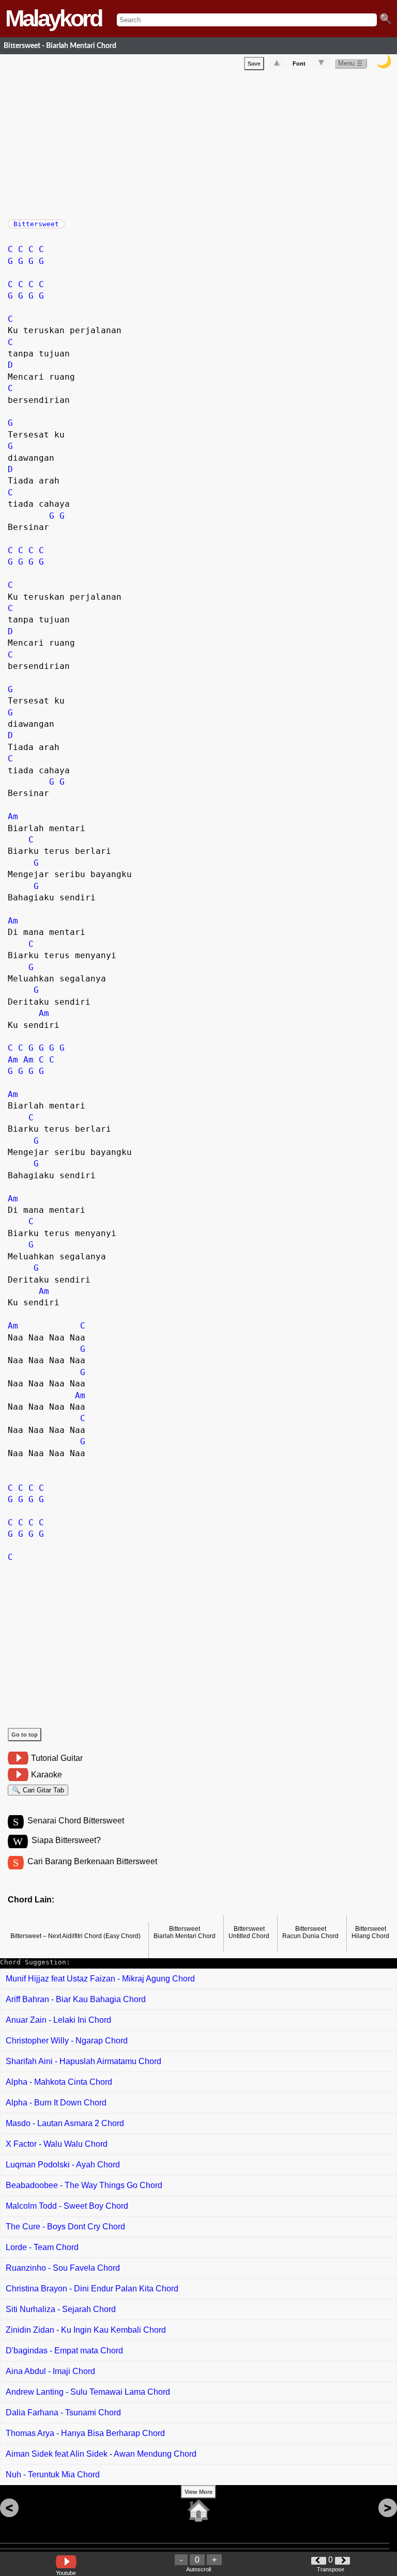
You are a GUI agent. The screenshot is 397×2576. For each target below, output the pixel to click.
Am (13, 816)
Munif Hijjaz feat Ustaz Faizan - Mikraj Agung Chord (100, 1979)
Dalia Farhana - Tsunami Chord (63, 2413)
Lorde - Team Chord (42, 2247)
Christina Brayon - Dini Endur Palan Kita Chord (92, 2289)
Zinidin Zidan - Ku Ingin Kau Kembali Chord (86, 2330)
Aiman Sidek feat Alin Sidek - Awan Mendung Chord (101, 2454)
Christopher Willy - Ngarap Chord (67, 2041)
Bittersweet (36, 224)
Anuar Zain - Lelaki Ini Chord (58, 2020)
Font (299, 64)
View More (198, 2492)
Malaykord (53, 18)
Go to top (25, 1735)
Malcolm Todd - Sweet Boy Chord (67, 2206)
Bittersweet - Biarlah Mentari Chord (60, 46)
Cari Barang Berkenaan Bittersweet (92, 1861)
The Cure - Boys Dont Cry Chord (65, 2227)
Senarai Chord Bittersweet (76, 1821)
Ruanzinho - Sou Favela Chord (63, 2268)
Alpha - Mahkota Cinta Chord (59, 2082)
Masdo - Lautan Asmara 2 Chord (65, 2123)
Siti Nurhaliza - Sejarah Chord (61, 2309)
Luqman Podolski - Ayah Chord (63, 2165)
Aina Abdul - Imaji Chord (50, 2371)
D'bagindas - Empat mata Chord (64, 2351)
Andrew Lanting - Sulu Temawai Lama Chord (88, 2392)
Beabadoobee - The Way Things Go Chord (84, 2185)
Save (254, 64)
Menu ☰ (350, 63)
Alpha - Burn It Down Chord (56, 2103)
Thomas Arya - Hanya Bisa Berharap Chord (85, 2433)
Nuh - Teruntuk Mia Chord (53, 2474)
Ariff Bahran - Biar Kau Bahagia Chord (76, 1999)
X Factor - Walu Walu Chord (57, 2144)
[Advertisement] (202, 143)
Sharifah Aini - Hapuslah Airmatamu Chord (83, 2061)
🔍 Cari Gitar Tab (38, 1790)
